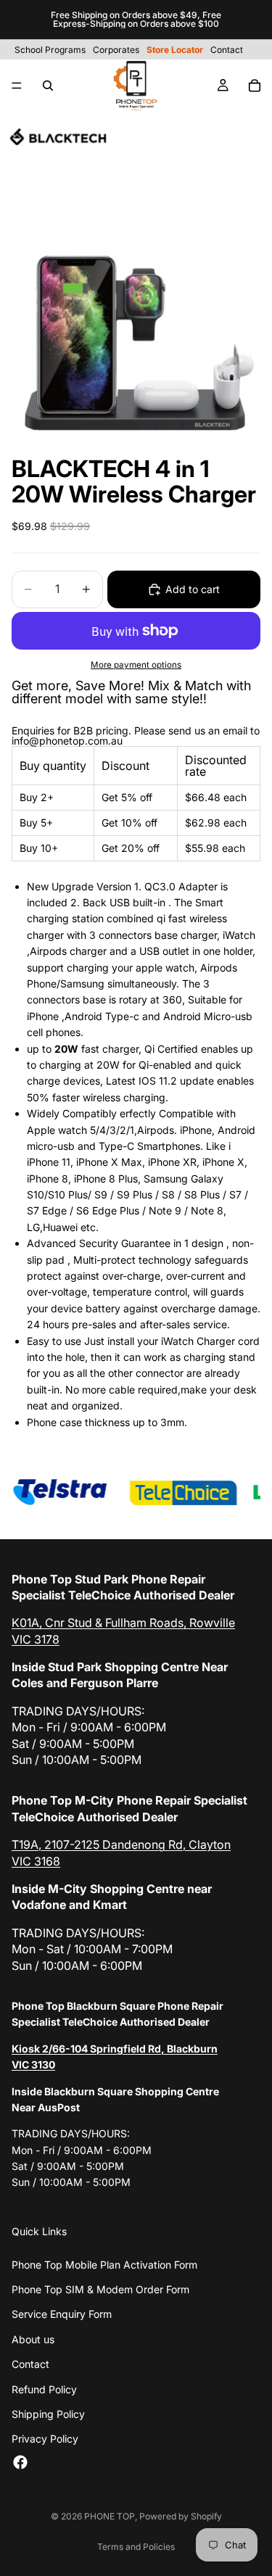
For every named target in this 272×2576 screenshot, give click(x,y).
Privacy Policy (45, 2439)
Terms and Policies (136, 2547)
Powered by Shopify (181, 2516)
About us (33, 2339)
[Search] (48, 86)
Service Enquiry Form (62, 2314)
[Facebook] (20, 2462)
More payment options (136, 665)
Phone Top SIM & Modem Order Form (100, 2289)
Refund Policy (44, 2389)
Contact (30, 2364)
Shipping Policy (48, 2414)
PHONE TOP (110, 2516)
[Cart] (255, 86)
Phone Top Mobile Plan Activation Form (104, 2265)
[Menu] (17, 86)
